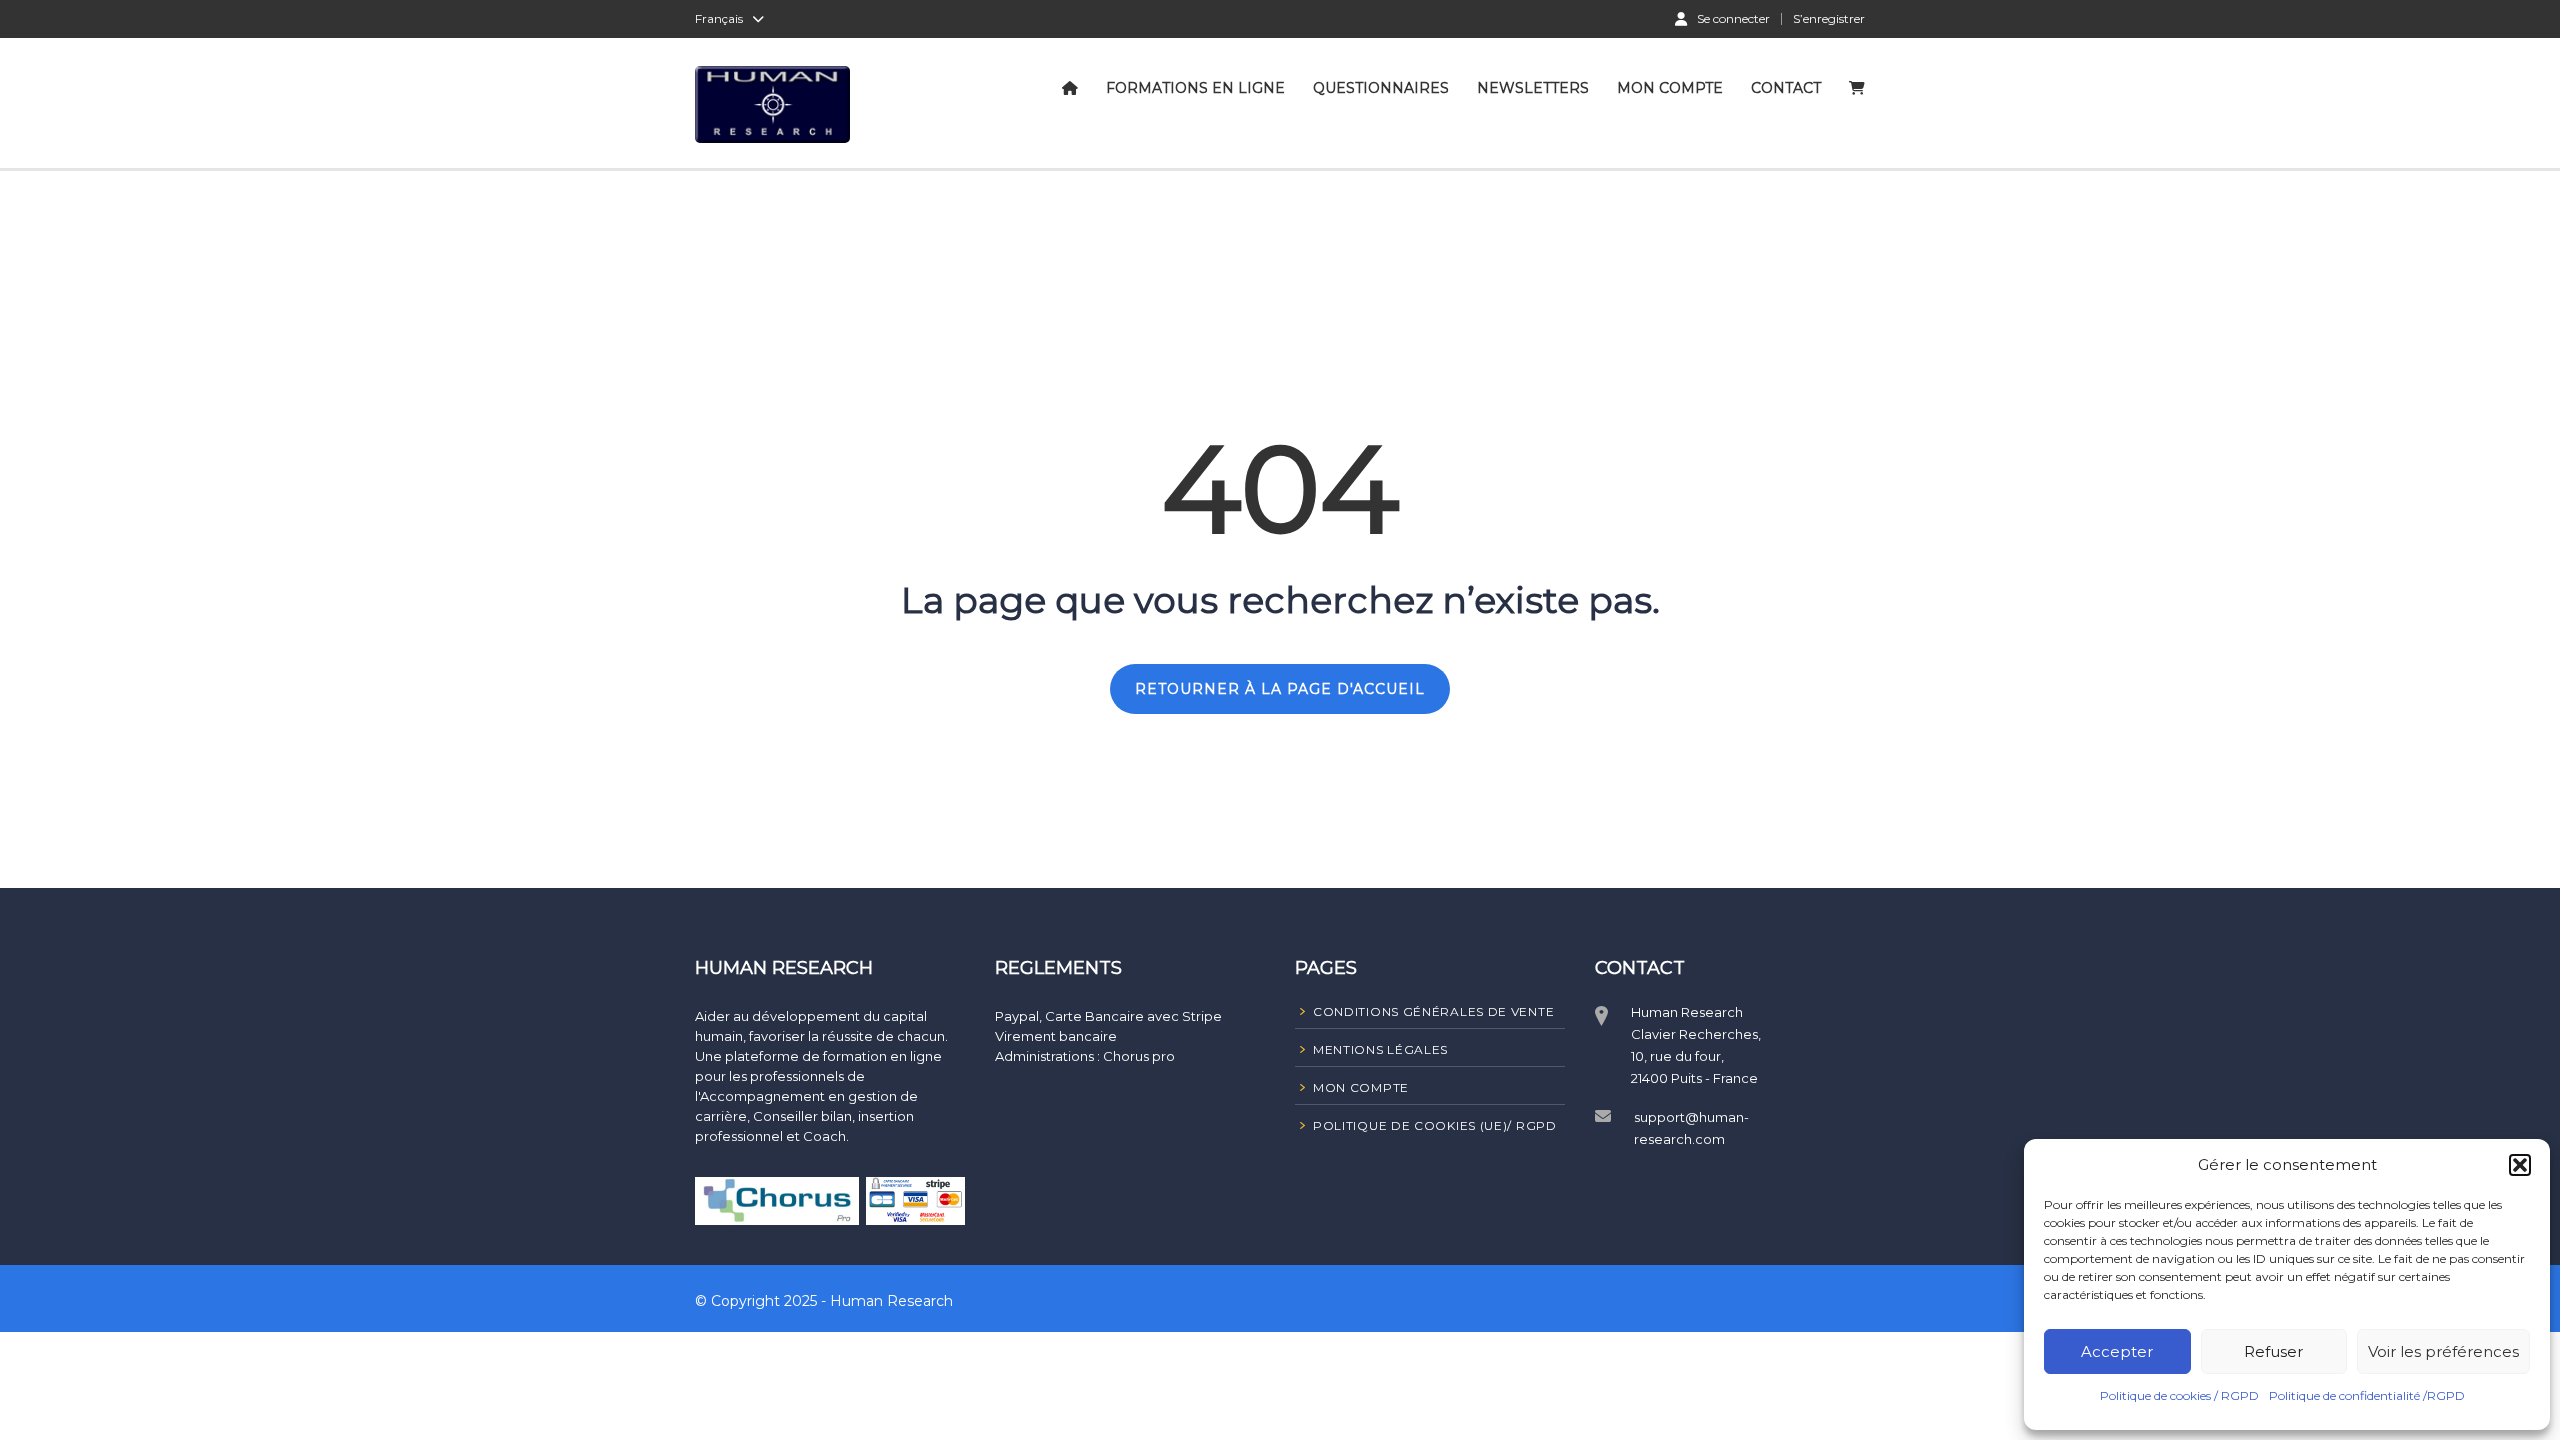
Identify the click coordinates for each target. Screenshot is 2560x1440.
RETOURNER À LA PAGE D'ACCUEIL (1280, 689)
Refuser (2273, 1351)
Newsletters (1533, 88)
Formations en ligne (1195, 88)
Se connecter (1733, 18)
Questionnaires (1381, 88)
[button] (2520, 1165)
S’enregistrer (1829, 19)
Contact (1786, 88)
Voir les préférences (2443, 1351)
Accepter (2117, 1351)
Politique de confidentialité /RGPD (2367, 1395)
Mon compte (1670, 88)
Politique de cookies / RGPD (2179, 1395)
